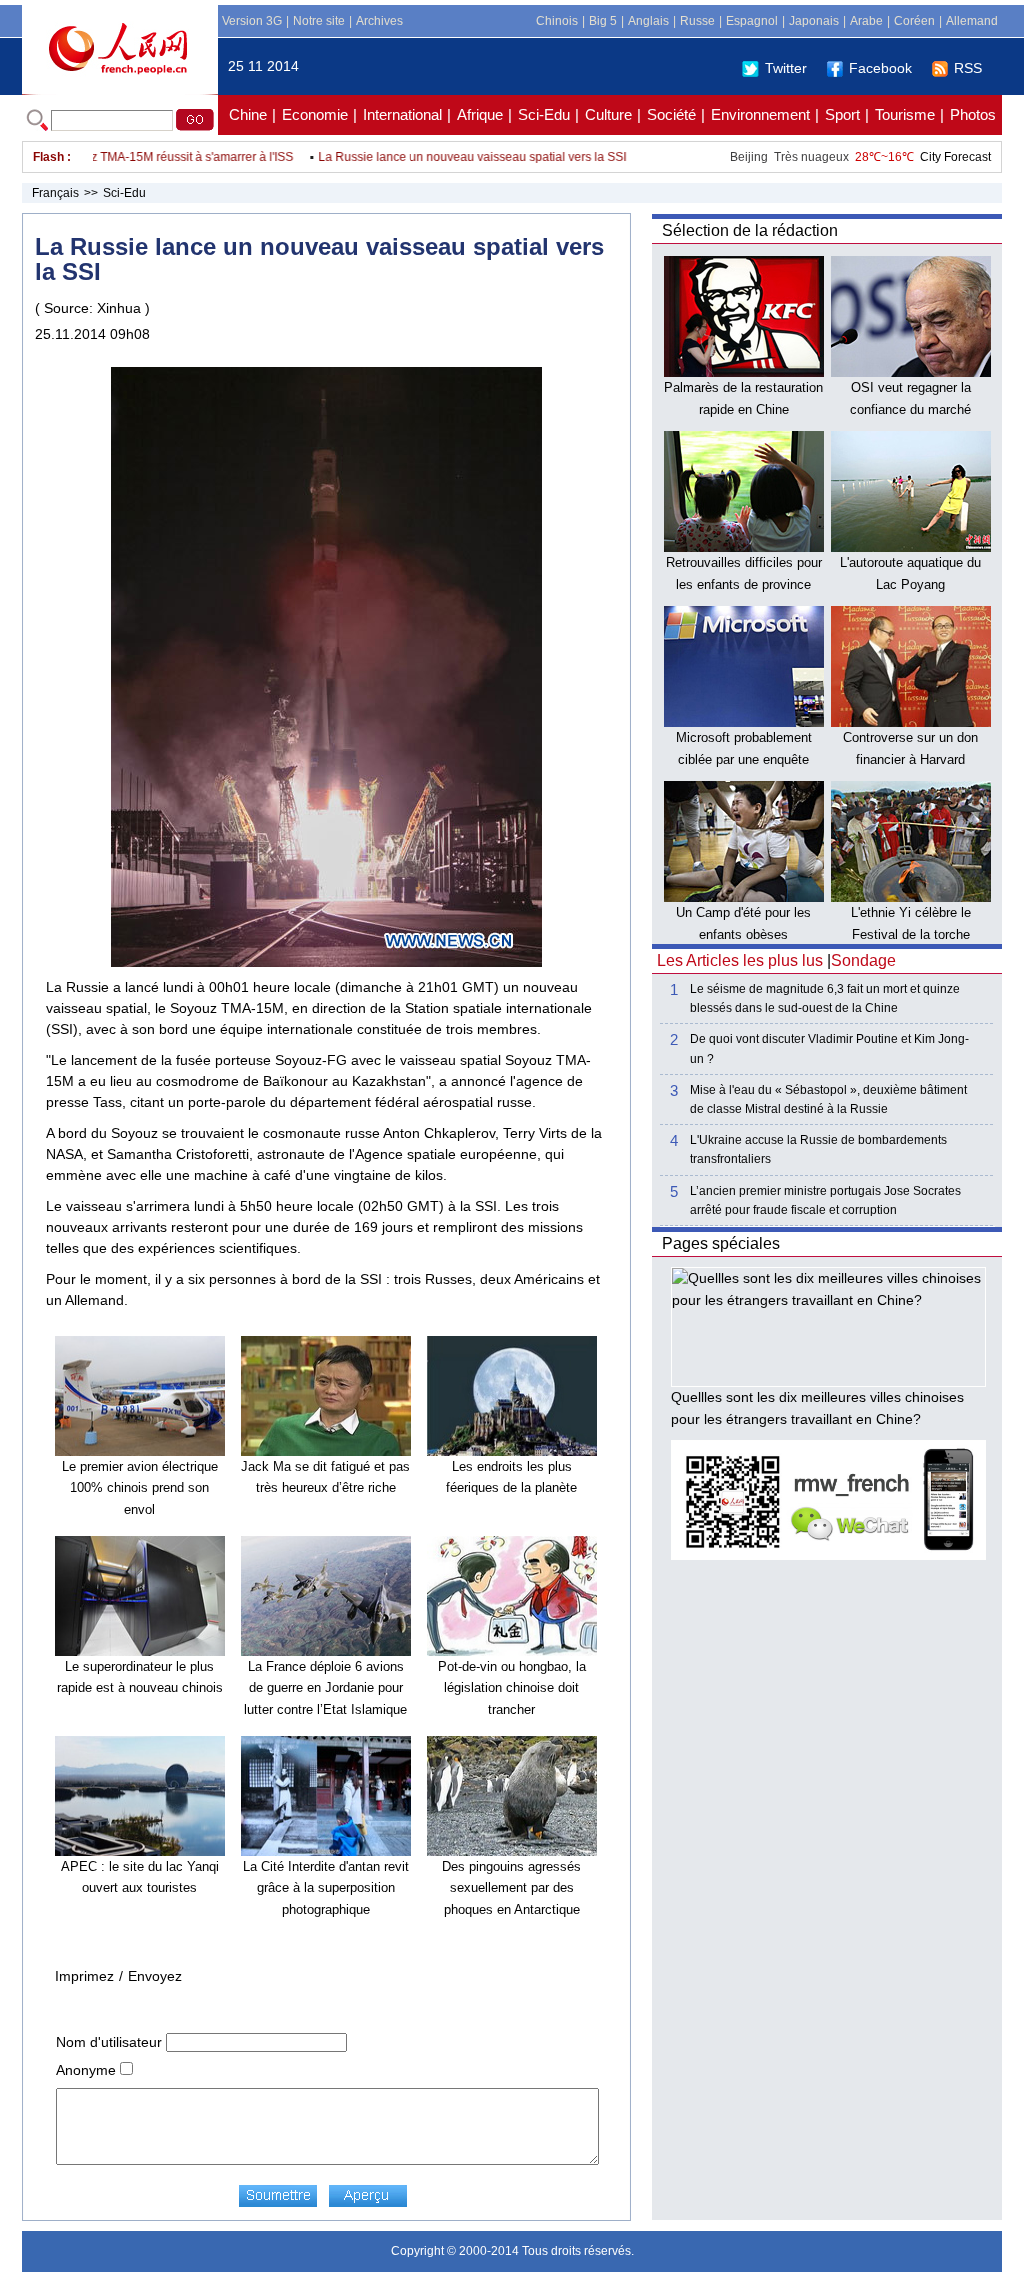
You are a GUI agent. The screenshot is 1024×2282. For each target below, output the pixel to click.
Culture (608, 114)
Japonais (814, 21)
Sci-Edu (544, 114)
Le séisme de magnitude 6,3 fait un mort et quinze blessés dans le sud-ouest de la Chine (825, 998)
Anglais (648, 21)
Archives (379, 21)
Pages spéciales (721, 1243)
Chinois (557, 21)
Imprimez (84, 1976)
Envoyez (155, 1976)
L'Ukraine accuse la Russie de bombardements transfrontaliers (818, 1149)
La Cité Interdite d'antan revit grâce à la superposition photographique (326, 1888)
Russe (697, 21)
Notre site (319, 21)
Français (55, 193)
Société (671, 114)
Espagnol (752, 21)
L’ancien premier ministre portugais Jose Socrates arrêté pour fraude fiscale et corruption (825, 1200)
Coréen (914, 21)
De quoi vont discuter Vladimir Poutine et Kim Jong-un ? (829, 1048)
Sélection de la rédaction (750, 230)
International (402, 114)
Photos (973, 114)
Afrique (480, 114)
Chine (248, 114)
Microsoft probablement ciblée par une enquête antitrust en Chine (744, 759)
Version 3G (252, 21)
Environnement (760, 114)
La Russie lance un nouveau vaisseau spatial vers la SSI (445, 157)
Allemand (972, 21)
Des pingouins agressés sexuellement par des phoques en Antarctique (511, 1888)
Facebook (880, 68)
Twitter (786, 68)
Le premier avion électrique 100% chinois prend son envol (140, 1488)
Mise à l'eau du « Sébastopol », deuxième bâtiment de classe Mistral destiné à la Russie (828, 1099)
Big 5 (603, 21)
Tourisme (905, 114)
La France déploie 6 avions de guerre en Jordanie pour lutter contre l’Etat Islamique (325, 1688)
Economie (315, 114)
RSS (968, 68)
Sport (842, 114)
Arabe (866, 21)
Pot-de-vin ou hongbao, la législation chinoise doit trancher (512, 1688)
